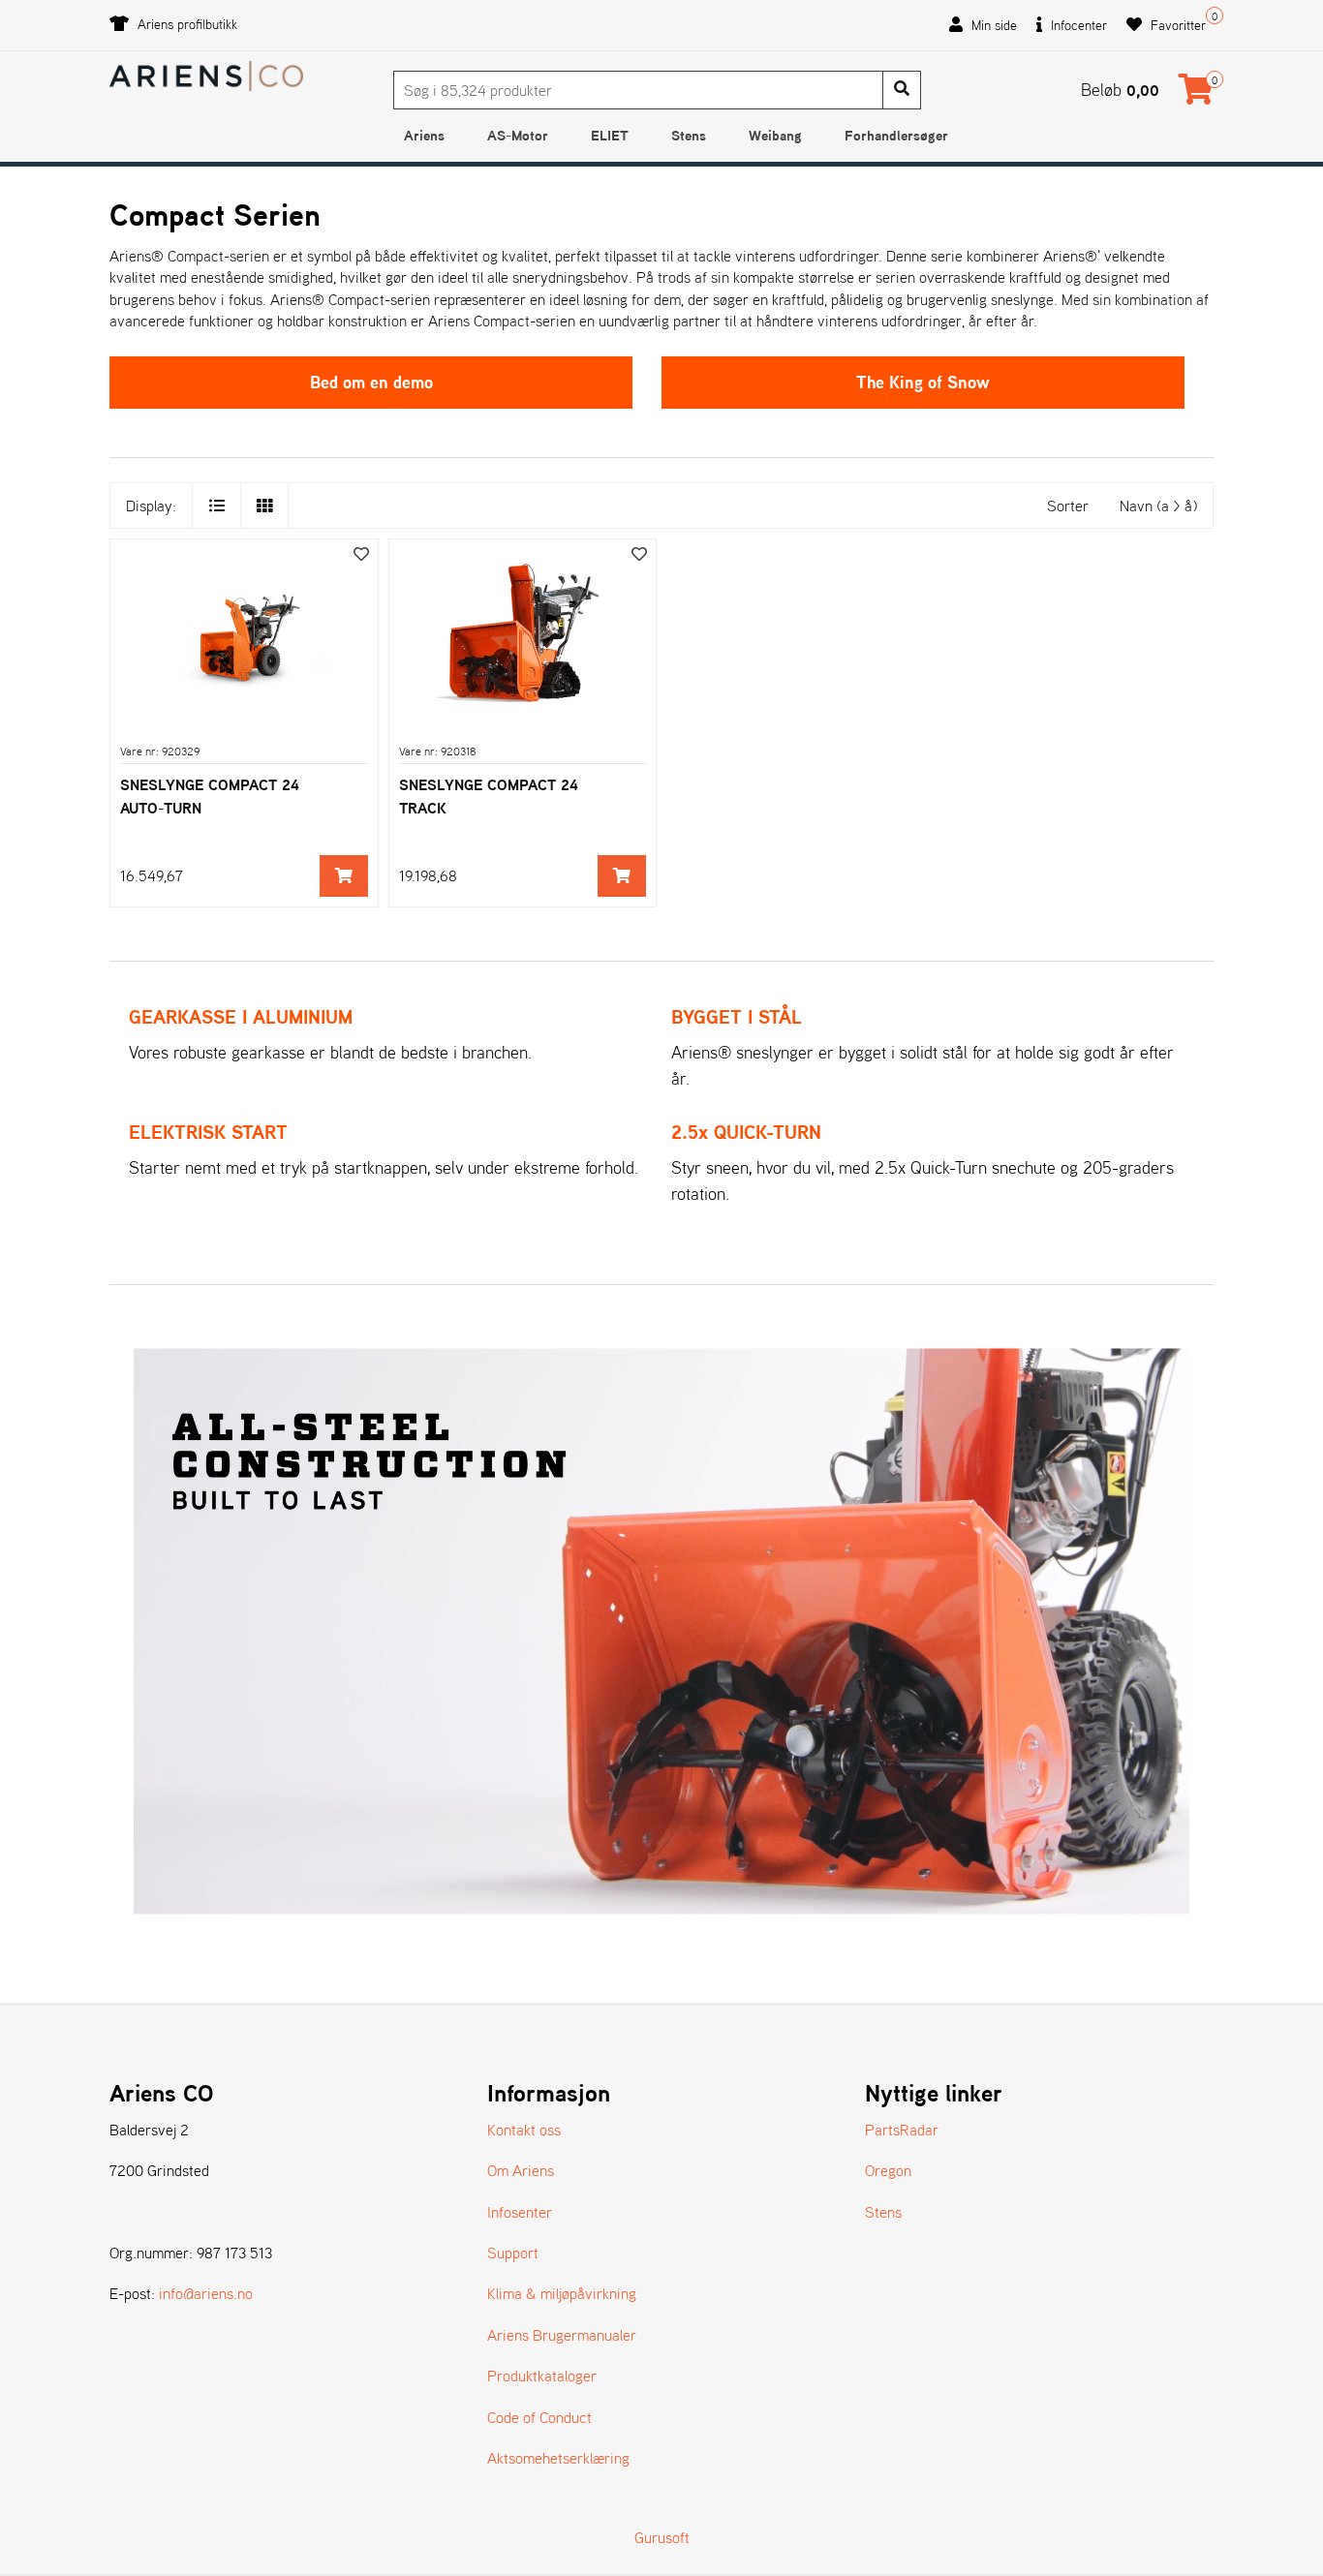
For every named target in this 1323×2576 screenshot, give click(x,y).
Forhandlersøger (896, 135)
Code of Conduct (539, 2417)
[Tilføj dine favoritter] (361, 554)
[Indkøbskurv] (1196, 95)
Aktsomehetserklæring (558, 2458)
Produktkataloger (542, 2376)
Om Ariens (521, 2170)
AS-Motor (518, 135)
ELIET (610, 135)
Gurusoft (662, 2537)
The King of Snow (923, 382)
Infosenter (520, 2212)
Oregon (888, 2170)
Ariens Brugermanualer (562, 2335)
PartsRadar (902, 2130)
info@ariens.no (206, 2293)
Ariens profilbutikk (185, 24)
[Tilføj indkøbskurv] (344, 876)
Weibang (775, 135)
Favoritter (1176, 25)
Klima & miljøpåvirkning (562, 2293)
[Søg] (902, 90)
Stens (689, 135)
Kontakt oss (524, 2130)
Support (513, 2253)
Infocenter (1077, 25)
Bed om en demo (371, 382)
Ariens (424, 135)
